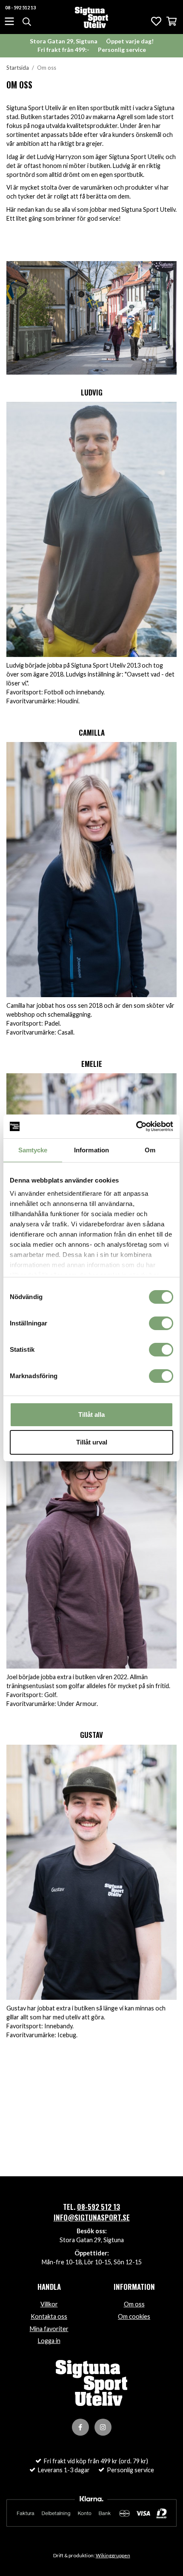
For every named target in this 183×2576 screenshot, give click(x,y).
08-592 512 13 (99, 2207)
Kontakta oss (49, 2316)
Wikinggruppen (113, 2555)
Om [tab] (150, 1150)
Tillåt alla (91, 1415)
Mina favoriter (49, 2329)
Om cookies (134, 2316)
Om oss (134, 2304)
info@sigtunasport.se (92, 2217)
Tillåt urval (92, 1442)
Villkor (49, 2304)
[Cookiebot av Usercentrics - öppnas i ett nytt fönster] (136, 1126)
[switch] (161, 1323)
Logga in (49, 2341)
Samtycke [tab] (33, 1150)
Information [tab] (91, 1150)
